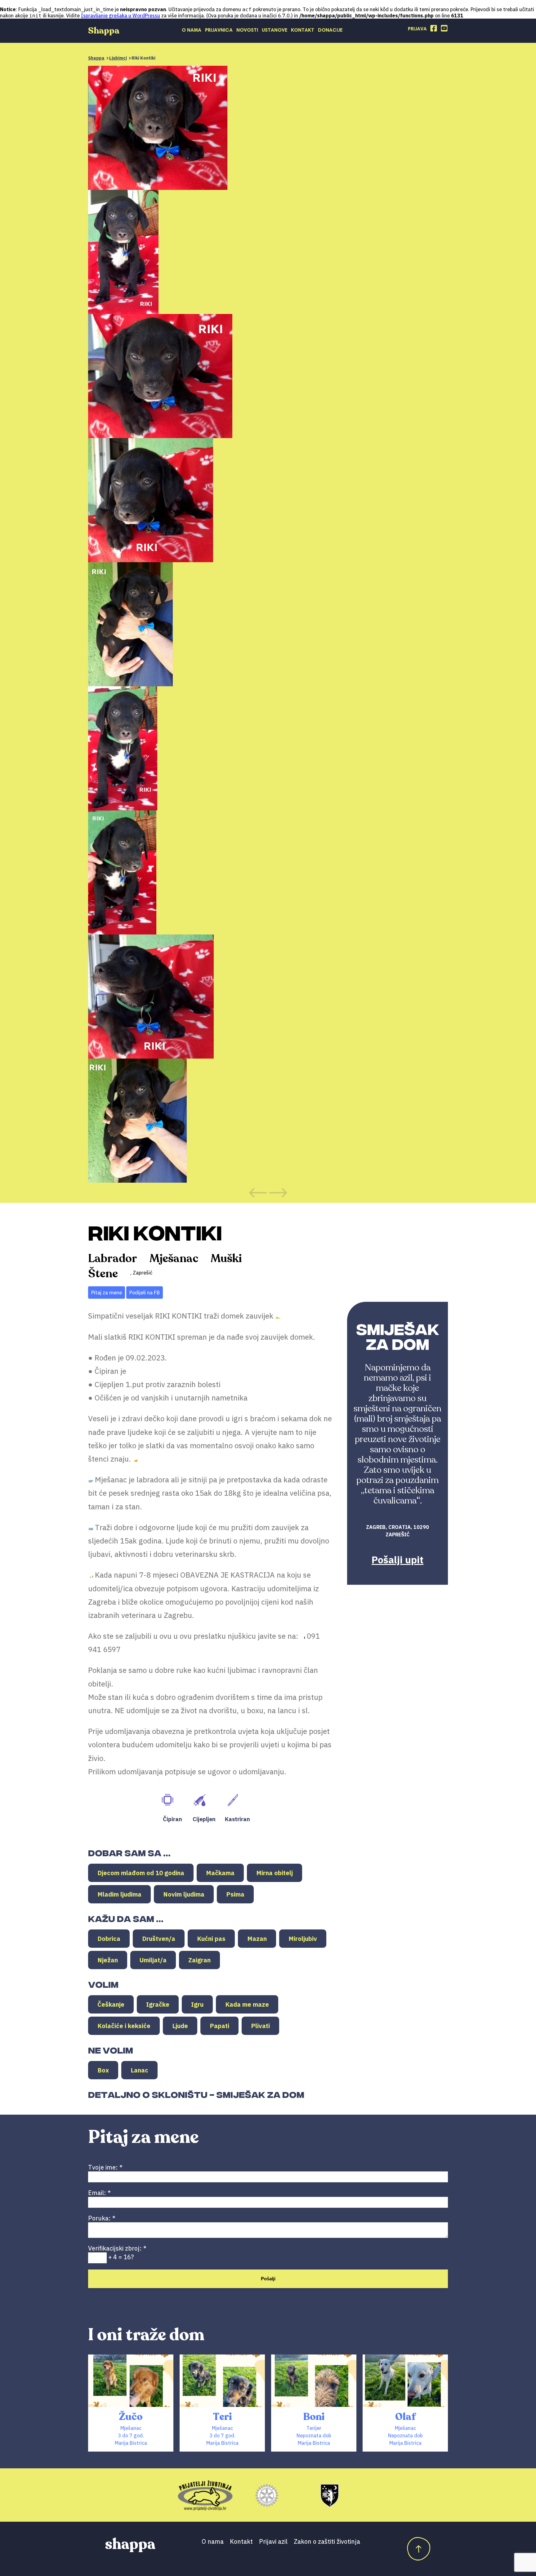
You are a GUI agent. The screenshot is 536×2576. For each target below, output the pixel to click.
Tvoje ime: (105, 2167)
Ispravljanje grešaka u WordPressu (121, 16)
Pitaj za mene (107, 1292)
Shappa (96, 58)
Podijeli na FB (145, 1292)
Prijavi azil (273, 2541)
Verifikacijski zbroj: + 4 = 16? (117, 2253)
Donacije (330, 30)
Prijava (417, 29)
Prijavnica (219, 30)
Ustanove (275, 30)
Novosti (247, 30)
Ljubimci (118, 58)
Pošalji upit (398, 1560)
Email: (99, 2193)
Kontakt (303, 30)
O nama (192, 30)
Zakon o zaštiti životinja (327, 2541)
